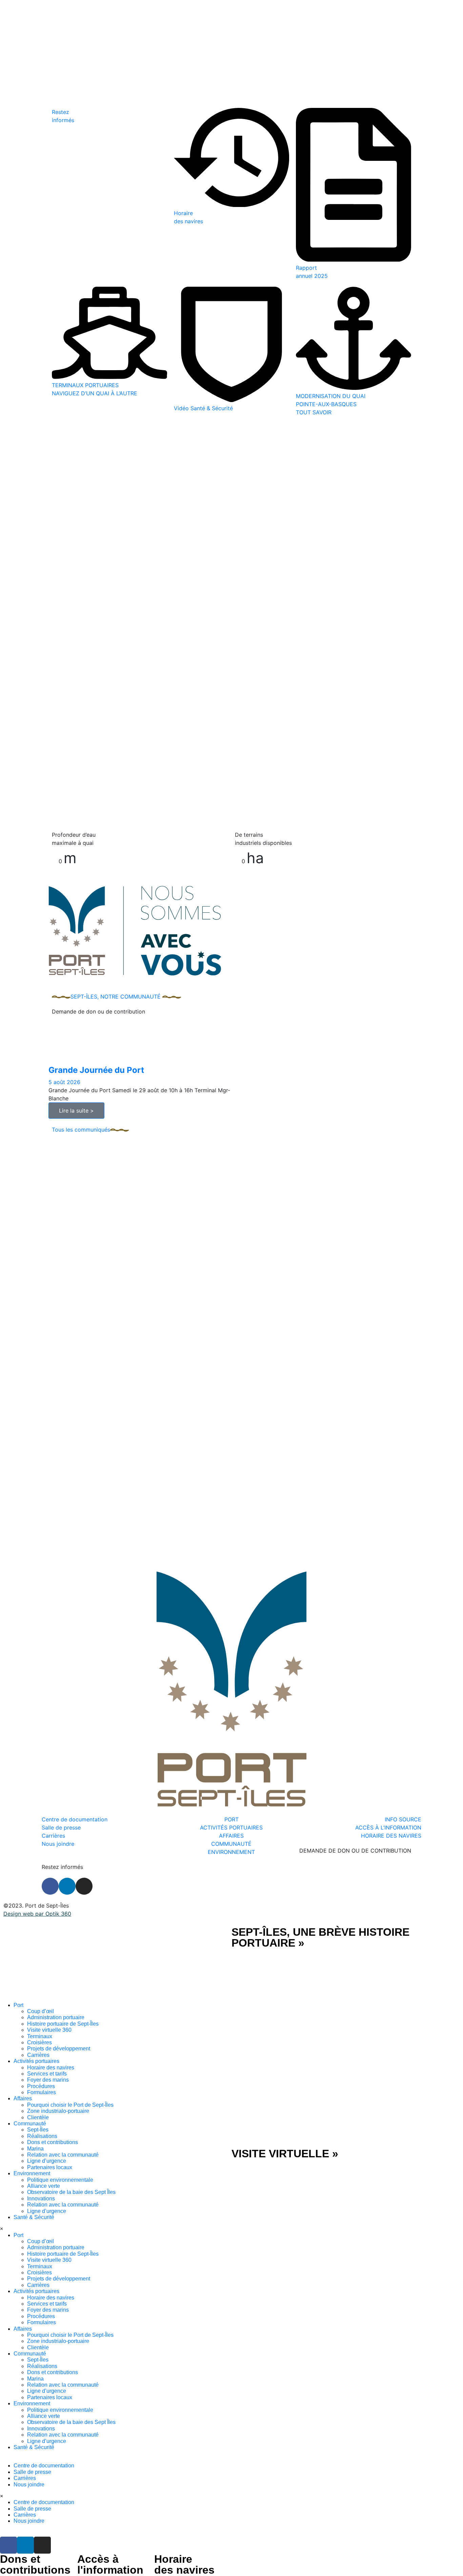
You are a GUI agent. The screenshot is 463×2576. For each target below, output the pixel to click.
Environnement (32, 2173)
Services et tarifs (47, 2074)
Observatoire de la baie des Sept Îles (71, 2192)
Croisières (39, 2042)
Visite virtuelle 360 (49, 2030)
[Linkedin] (67, 1886)
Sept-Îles (38, 2130)
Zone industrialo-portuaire (58, 2111)
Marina (35, 2149)
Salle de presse (32, 2472)
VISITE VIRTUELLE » (285, 2154)
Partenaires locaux (50, 2167)
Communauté (30, 2124)
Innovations (41, 2199)
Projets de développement (59, 2049)
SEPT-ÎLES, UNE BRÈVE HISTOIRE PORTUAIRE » (320, 1937)
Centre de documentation (44, 2466)
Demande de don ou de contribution (98, 1011)
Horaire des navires (51, 2068)
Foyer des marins (48, 2080)
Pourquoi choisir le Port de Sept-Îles (70, 2105)
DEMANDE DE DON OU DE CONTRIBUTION (355, 1851)
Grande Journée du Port (96, 1070)
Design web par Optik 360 (37, 1914)
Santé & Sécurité (34, 2217)
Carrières (38, 2055)
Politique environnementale (60, 2180)
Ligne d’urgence (47, 2161)
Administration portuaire (56, 2017)
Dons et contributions (53, 2142)
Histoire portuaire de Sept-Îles (63, 2024)
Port (18, 2005)
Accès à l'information (110, 2564)
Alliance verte (44, 2186)
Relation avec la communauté (63, 2155)
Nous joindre (29, 2485)
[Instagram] (84, 1886)
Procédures (41, 2086)
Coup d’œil (41, 2011)
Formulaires (42, 2092)
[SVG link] (116, 1964)
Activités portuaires (36, 2061)
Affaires (23, 2098)
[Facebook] (50, 1886)
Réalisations (42, 2136)
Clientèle (38, 2117)
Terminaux (40, 2036)
